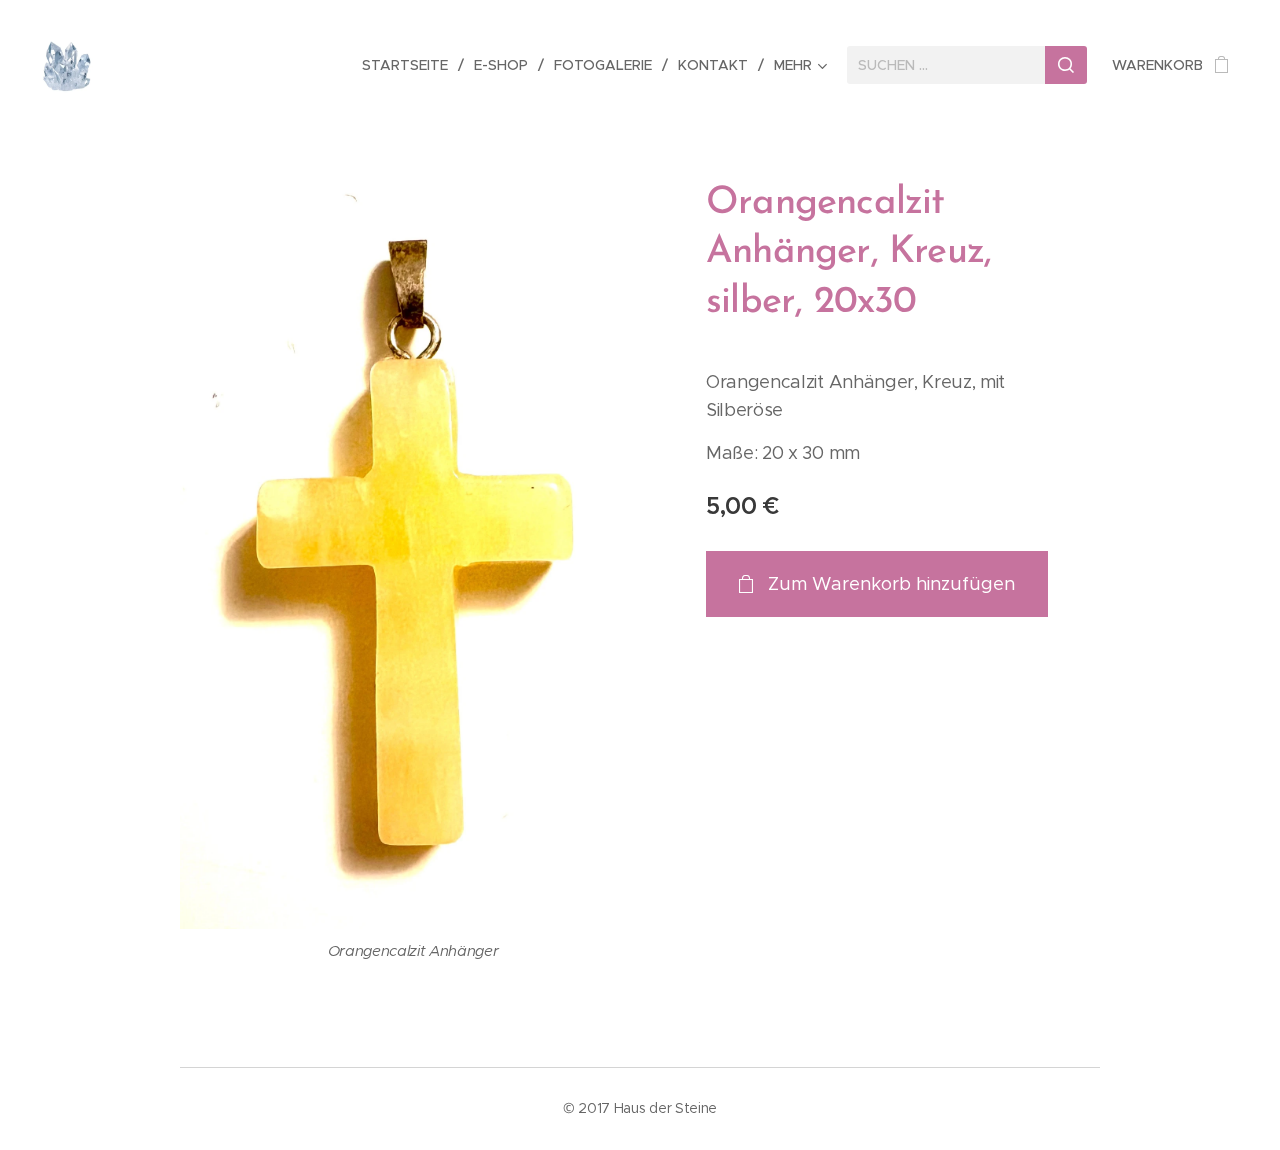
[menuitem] (410, 65)
